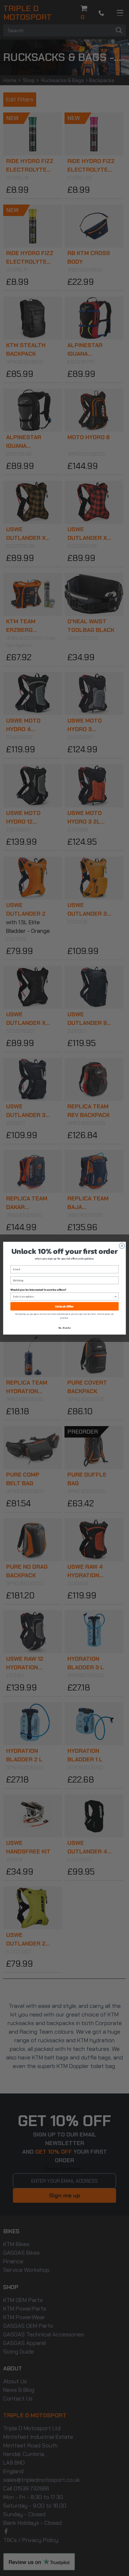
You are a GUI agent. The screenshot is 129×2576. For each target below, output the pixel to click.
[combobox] (63, 1296)
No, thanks (65, 1327)
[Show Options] (116, 1296)
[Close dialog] (122, 1246)
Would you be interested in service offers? (38, 1289)
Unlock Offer (64, 1306)
